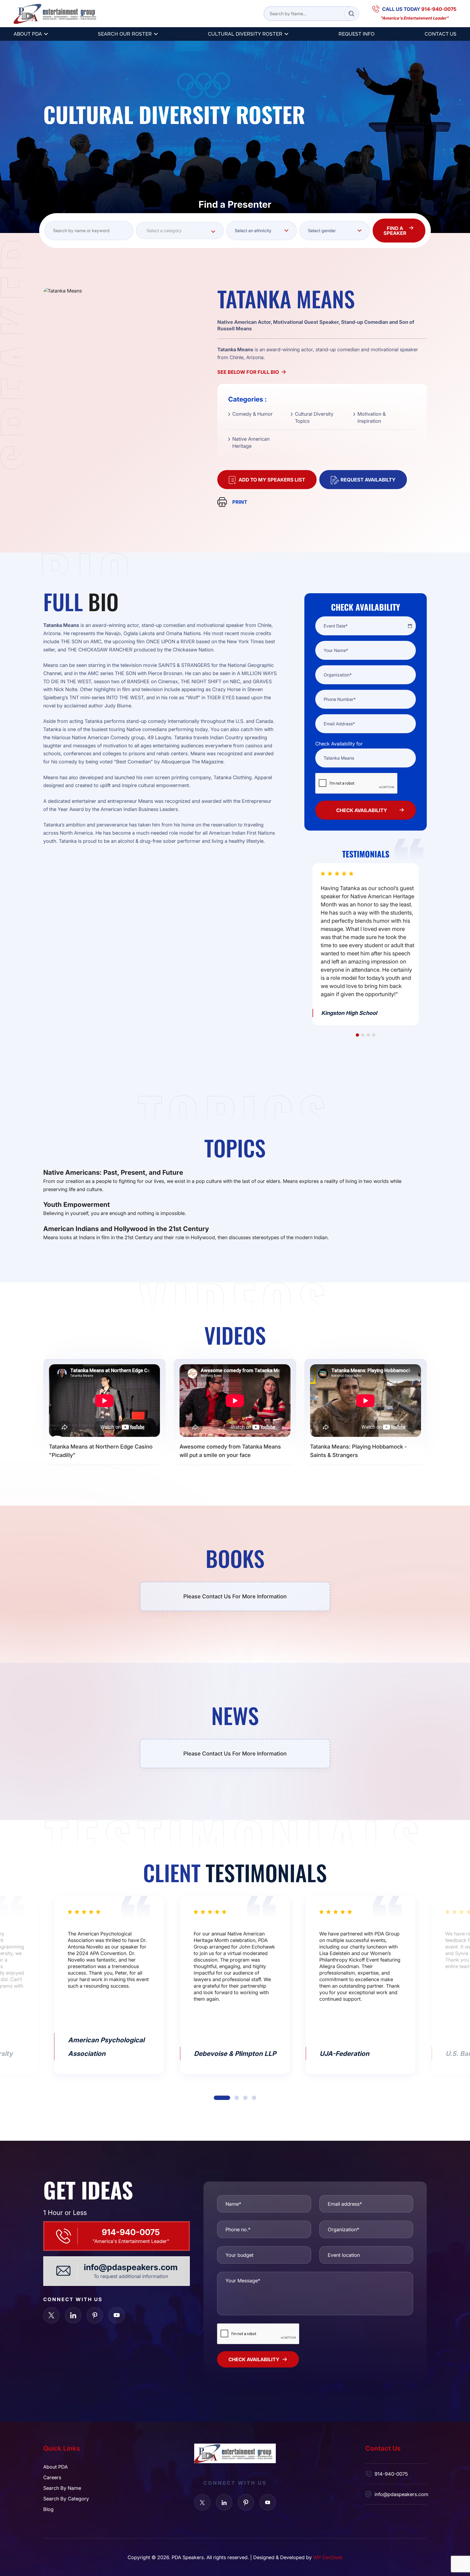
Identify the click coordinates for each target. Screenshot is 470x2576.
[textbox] (180, 231)
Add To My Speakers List (272, 480)
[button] (357, 1035)
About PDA (28, 34)
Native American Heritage (251, 442)
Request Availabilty (368, 480)
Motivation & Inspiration (372, 417)
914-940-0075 (131, 2232)
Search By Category (66, 2499)
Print (240, 502)
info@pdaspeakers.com (131, 2267)
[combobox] (180, 231)
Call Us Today (419, 9)
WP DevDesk (328, 2557)
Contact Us (440, 34)
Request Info (356, 34)
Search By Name (62, 2488)
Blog (48, 2509)
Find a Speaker (395, 231)
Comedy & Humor (253, 414)
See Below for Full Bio (248, 372)
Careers (52, 2477)
